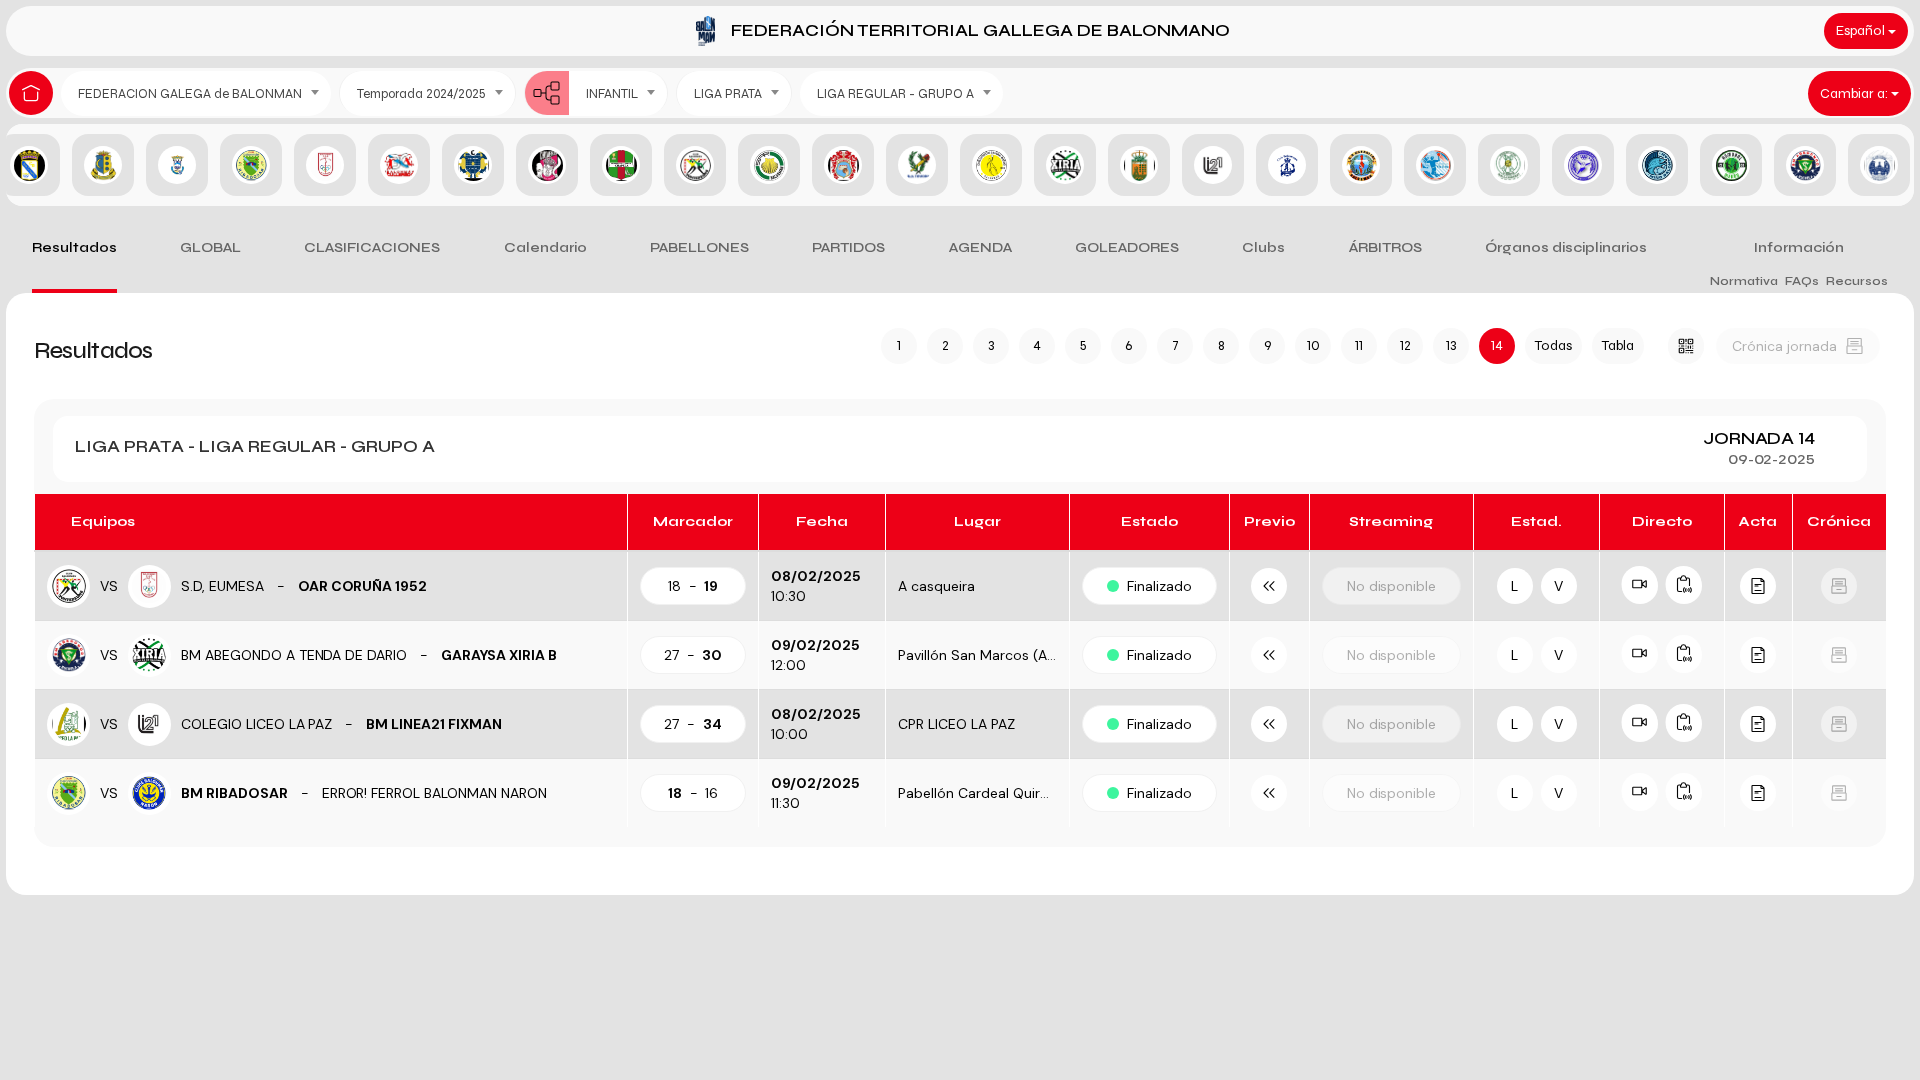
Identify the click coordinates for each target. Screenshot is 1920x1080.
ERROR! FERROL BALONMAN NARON (434, 793)
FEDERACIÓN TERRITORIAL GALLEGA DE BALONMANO (980, 30)
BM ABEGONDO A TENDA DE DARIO (294, 655)
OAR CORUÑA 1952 (363, 586)
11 (1359, 345)
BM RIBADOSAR (234, 793)
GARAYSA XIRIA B (499, 655)
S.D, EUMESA (222, 586)
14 (1497, 345)
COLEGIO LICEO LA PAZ (256, 724)
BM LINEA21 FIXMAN (434, 724)
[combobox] (196, 93)
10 (1313, 345)
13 (1451, 345)
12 (1405, 345)
